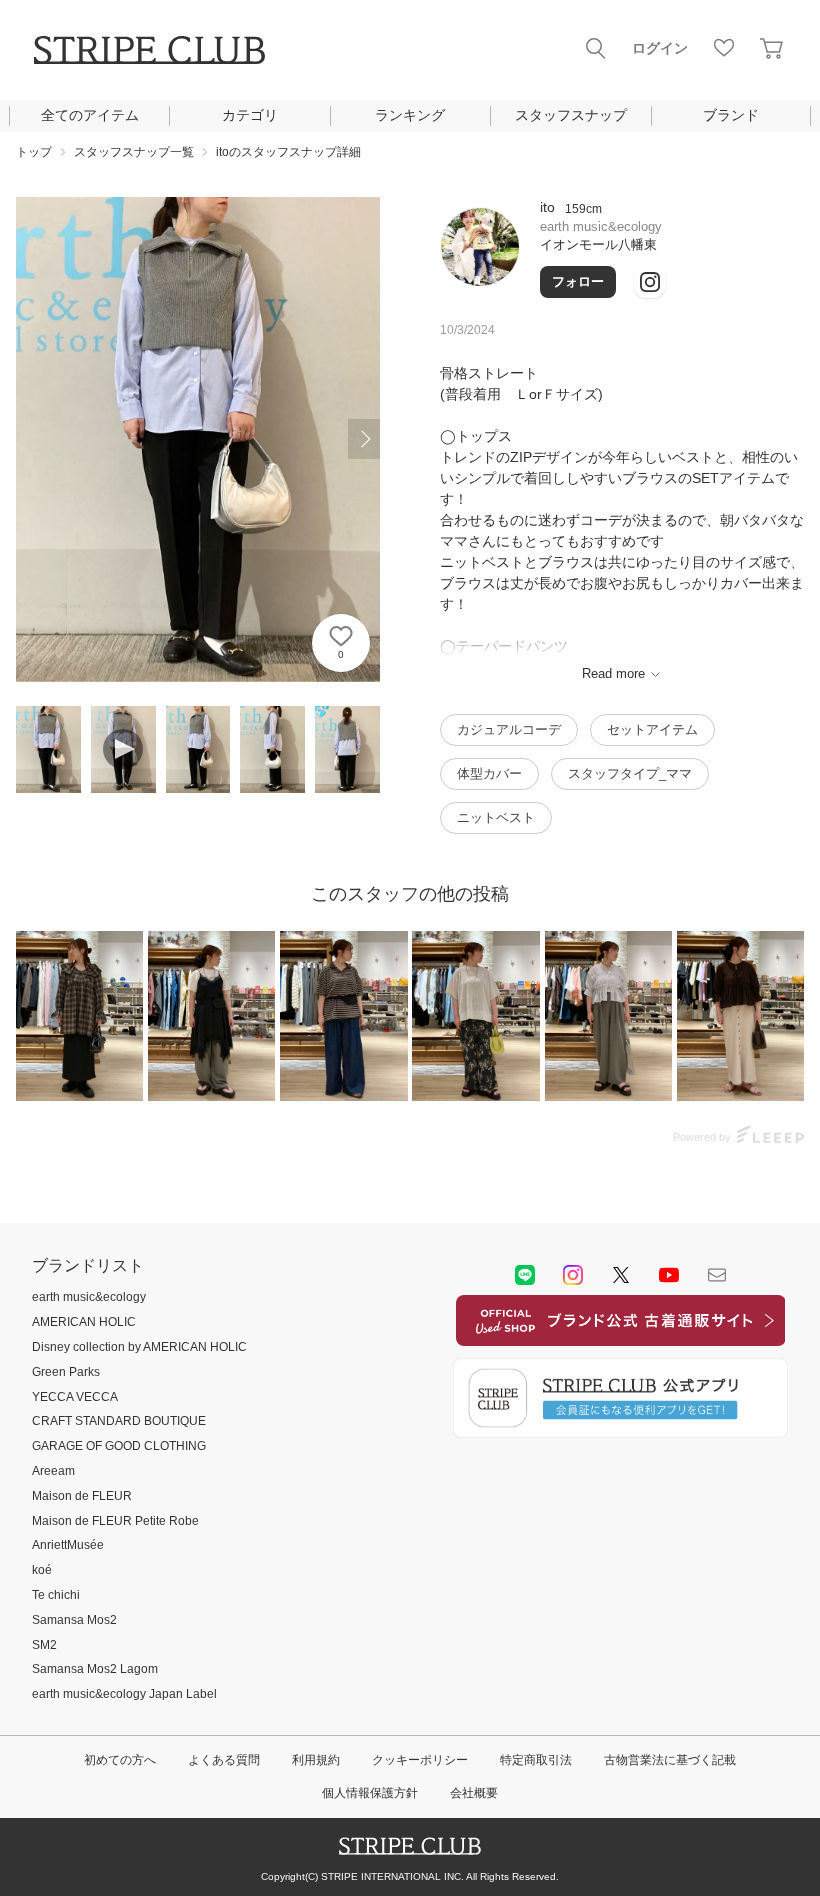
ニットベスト (496, 817)
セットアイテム (652, 729)
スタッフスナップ (571, 115)
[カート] (772, 48)
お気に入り (724, 48)
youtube (669, 1275)
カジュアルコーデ (509, 729)
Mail (717, 1275)
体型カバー (489, 773)
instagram (573, 1275)
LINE (525, 1275)
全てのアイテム (90, 115)
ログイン (660, 48)
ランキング (410, 115)
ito (547, 207)
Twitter (621, 1275)
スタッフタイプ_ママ (630, 773)
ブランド (731, 115)
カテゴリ (250, 115)
